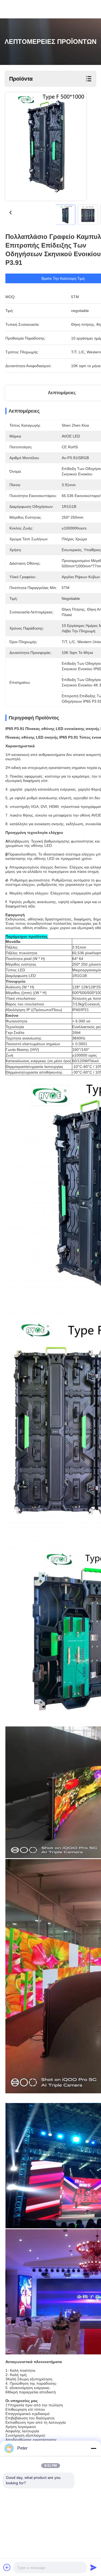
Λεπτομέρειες (62, 393)
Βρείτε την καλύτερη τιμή (63, 278)
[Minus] (93, 2448)
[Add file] (7, 2567)
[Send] (93, 2567)
